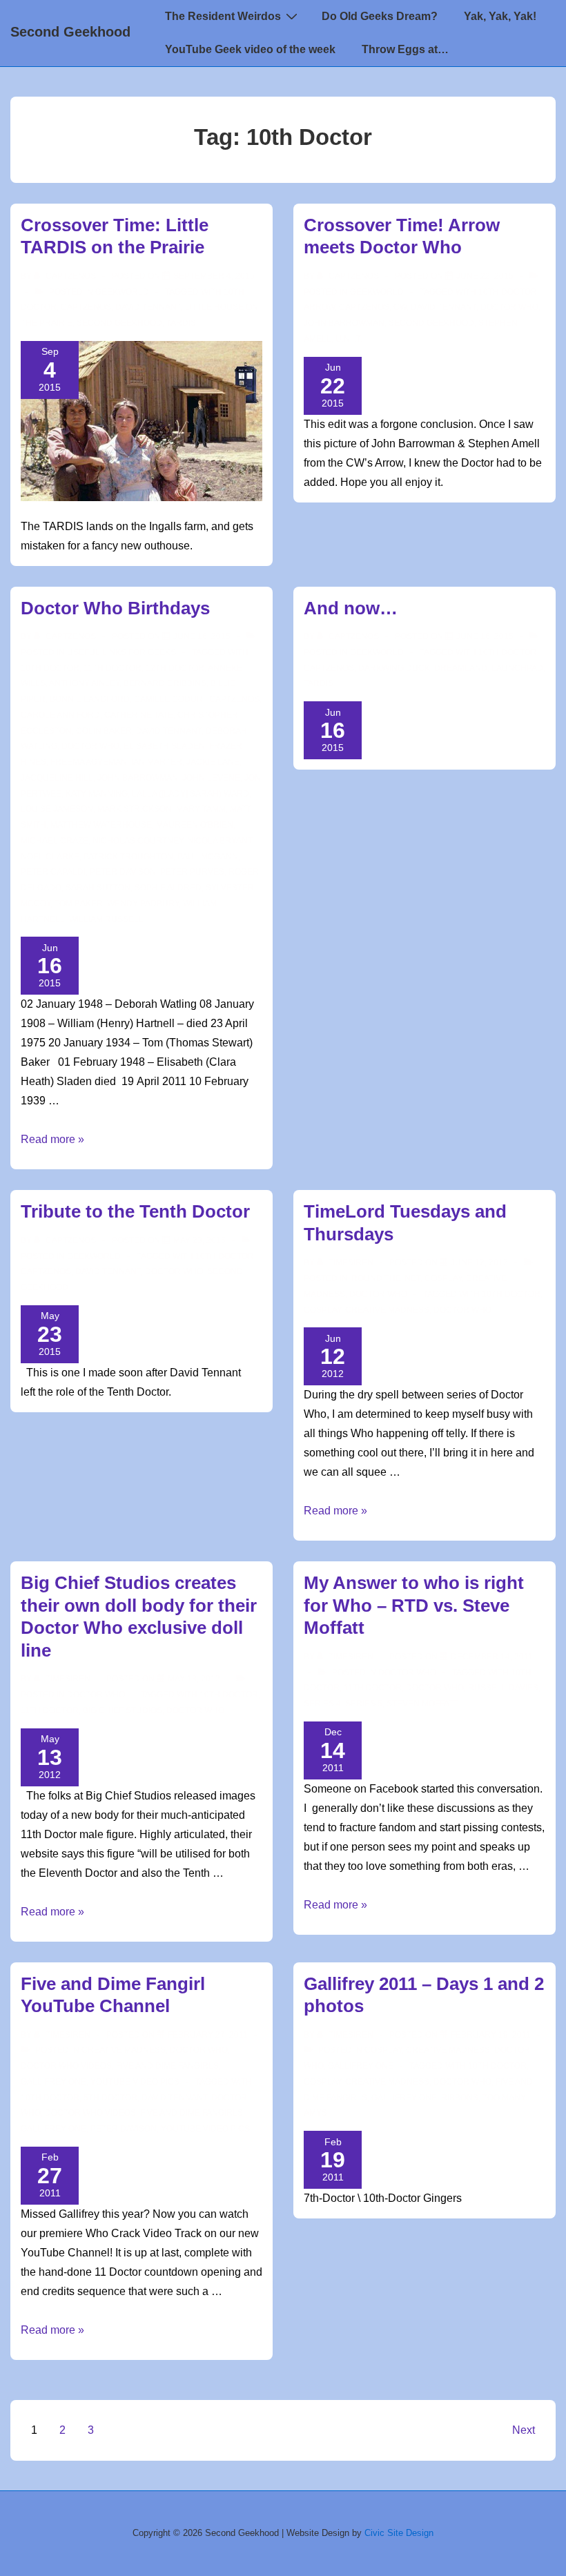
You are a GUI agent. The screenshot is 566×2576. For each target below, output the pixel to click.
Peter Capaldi (53, 872)
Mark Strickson (135, 809)
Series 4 (322, 1704)
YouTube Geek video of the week (250, 49)
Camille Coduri (169, 699)
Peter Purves (192, 872)
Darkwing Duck (394, 668)
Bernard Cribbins (165, 683)
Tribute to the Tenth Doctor (135, 1211)
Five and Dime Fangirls (167, 2066)
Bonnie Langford (90, 699)
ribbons (460, 2098)
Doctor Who (378, 1294)
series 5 (364, 1704)
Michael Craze (55, 841)
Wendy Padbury (143, 904)
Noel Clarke (50, 857)
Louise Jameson (57, 809)
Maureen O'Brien (195, 825)
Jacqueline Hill (57, 778)
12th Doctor (175, 668)
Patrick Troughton (128, 857)
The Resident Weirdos (223, 16)
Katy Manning (97, 794)
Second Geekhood (70, 32)
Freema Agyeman (89, 762)
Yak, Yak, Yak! (500, 16)
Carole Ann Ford (60, 715)
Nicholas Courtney (138, 841)
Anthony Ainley (84, 683)
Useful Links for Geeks (121, 652)
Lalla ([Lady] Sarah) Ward (191, 794)
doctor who (509, 307)
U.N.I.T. (349, 339)
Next (524, 2430)
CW (400, 307)
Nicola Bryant (219, 841)
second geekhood (119, 323)
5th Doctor (110, 2098)
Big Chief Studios (123, 1710)
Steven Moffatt (422, 1704)
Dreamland (461, 668)
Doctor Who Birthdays (115, 608)
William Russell (106, 919)
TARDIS (181, 323)
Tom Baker (79, 904)
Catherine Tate (139, 715)
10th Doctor (508, 292)
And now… (351, 608)
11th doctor (113, 668)
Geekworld (122, 292)
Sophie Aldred (168, 888)
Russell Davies (503, 1688)
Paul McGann (208, 857)
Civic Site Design (399, 2533)
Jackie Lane (213, 762)
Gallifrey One (53, 2082)
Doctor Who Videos (66, 2066)
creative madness (387, 1310)
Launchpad (517, 668)
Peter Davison (123, 872)
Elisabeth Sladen (164, 746)
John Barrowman (344, 323)
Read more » (52, 1139)
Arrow (319, 307)
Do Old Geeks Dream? (380, 16)
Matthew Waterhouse (101, 825)
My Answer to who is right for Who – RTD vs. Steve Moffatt (414, 1605)
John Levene (211, 778)
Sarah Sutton (98, 888)
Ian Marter (157, 762)
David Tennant (148, 307)
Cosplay (443, 1278)
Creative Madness (124, 2050)
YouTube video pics (135, 2082)
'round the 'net (385, 1278)
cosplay (322, 1310)
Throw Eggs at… (405, 49)
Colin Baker (104, 731)
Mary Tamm (201, 809)
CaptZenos (86, 307)
